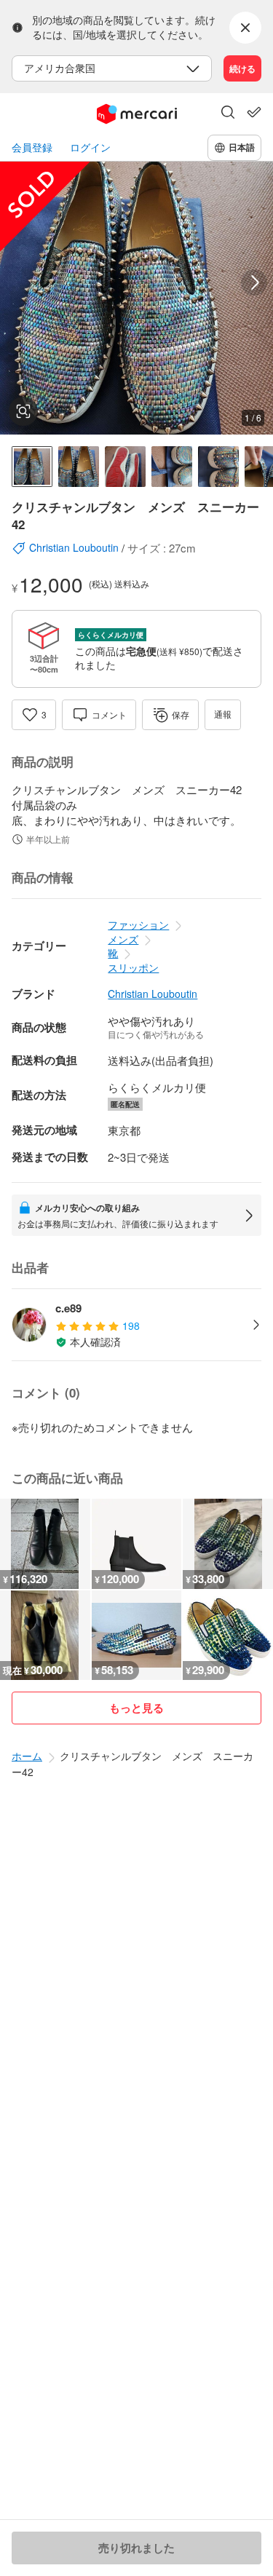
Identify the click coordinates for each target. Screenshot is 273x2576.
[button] (228, 114)
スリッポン (133, 967)
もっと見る (136, 1708)
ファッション (138, 924)
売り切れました (136, 2548)
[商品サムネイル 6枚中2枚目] (79, 467)
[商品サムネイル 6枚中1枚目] (32, 467)
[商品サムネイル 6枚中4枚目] (172, 467)
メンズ (123, 939)
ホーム (27, 1756)
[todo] (254, 112)
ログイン (90, 147)
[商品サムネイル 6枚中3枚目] (125, 467)
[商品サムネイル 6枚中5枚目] (218, 467)
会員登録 (32, 147)
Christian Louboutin (153, 994)
